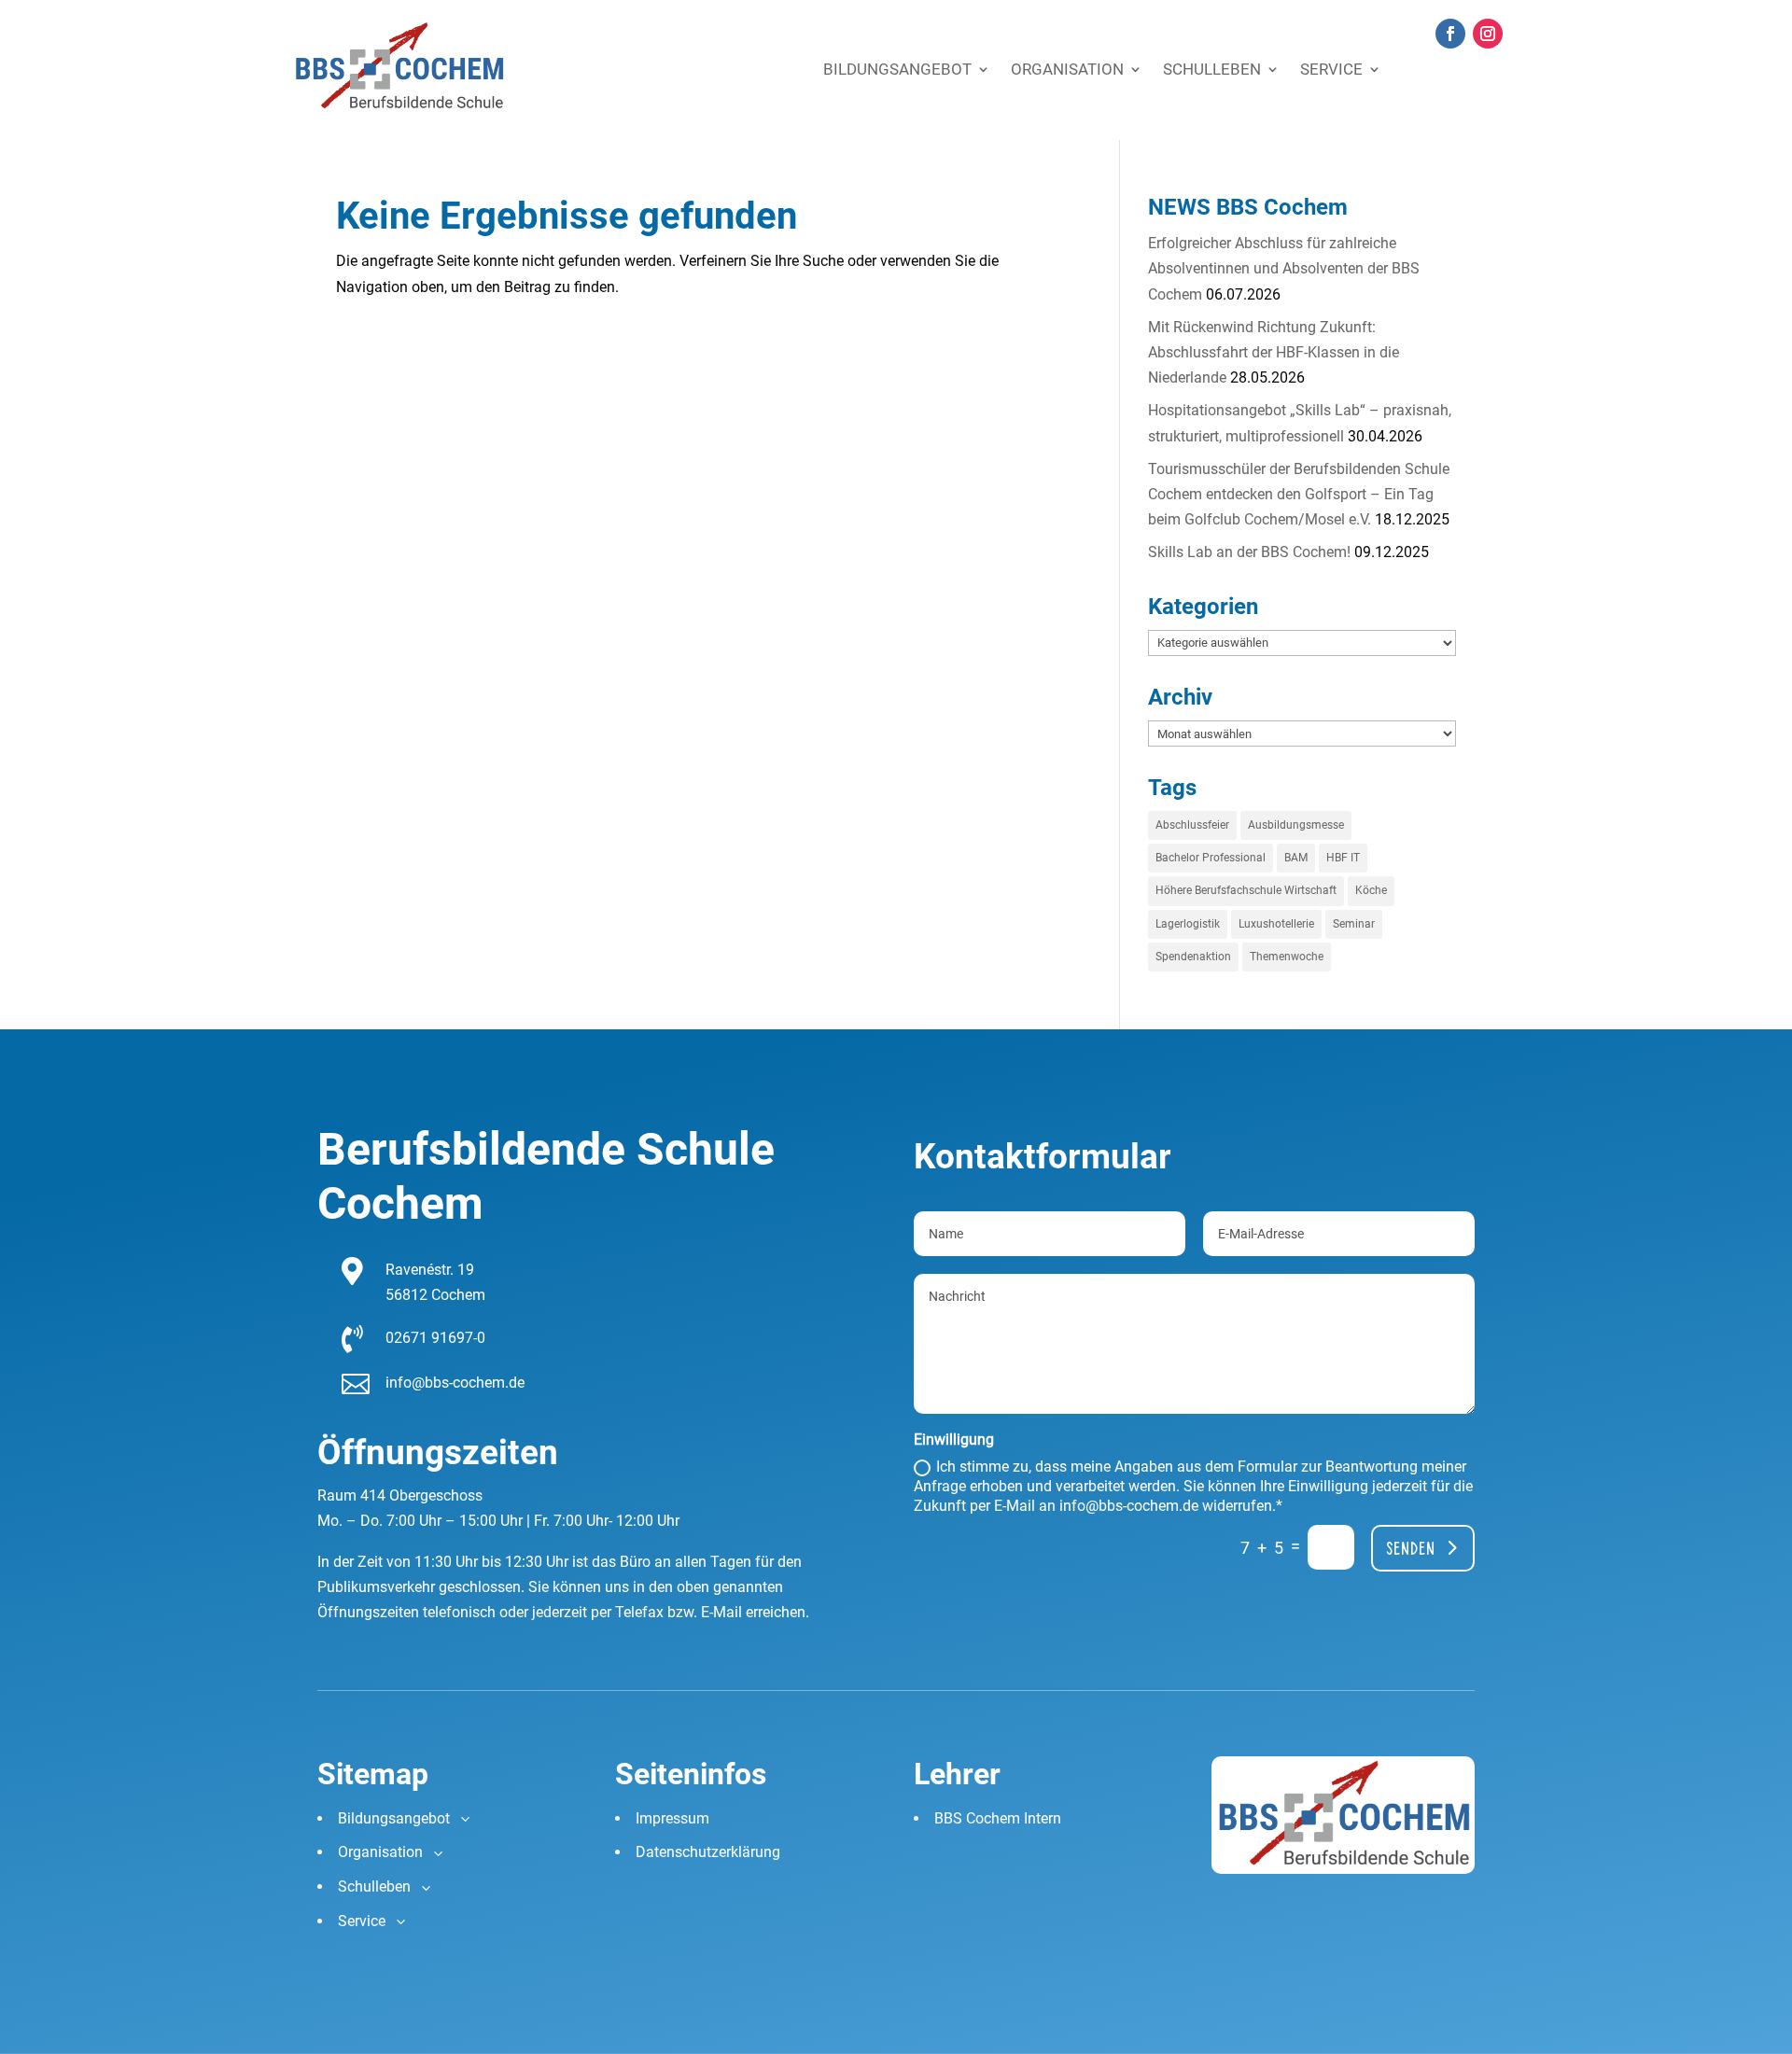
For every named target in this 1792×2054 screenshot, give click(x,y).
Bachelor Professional (1211, 858)
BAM (1296, 858)
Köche (1371, 890)
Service (1331, 69)
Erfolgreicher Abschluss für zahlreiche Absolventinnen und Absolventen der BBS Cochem (1284, 268)
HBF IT (1343, 858)
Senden (1411, 1548)
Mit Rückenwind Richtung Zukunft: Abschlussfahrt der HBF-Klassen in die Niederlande (1274, 352)
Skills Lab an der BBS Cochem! (1249, 552)
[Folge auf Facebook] (1450, 34)
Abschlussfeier (1192, 825)
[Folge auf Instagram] (1488, 34)
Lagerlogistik (1188, 924)
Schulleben (1212, 69)
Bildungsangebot (897, 69)
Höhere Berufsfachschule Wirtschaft (1246, 890)
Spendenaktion (1193, 957)
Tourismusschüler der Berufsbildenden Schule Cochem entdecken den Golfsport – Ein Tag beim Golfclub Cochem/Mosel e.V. (1299, 494)
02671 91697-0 (435, 1338)
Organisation (1067, 69)
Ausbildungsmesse (1296, 825)
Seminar (1354, 924)
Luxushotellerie (1276, 924)
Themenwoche (1287, 957)
